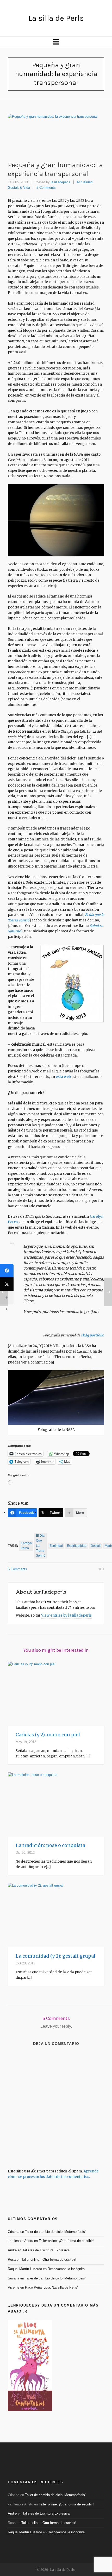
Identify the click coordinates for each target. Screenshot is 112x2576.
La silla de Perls (56, 18)
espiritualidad (77, 1546)
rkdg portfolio (93, 1335)
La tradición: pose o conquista (50, 1845)
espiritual (56, 1546)
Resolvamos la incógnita (66, 2269)
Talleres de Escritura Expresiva (46, 2250)
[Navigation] (56, 42)
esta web (63, 1077)
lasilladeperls (61, 182)
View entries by (66, 1615)
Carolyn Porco (26, 1546)
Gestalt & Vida (19, 188)
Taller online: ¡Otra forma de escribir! (66, 2241)
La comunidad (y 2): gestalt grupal (55, 1956)
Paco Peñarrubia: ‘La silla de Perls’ (51, 2287)
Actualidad (85, 182)
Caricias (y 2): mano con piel (48, 1735)
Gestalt (96, 1546)
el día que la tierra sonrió (41, 1546)
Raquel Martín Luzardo (25, 2269)
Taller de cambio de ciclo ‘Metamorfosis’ (55, 2232)
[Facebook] (7, 1271)
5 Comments (46, 188)
